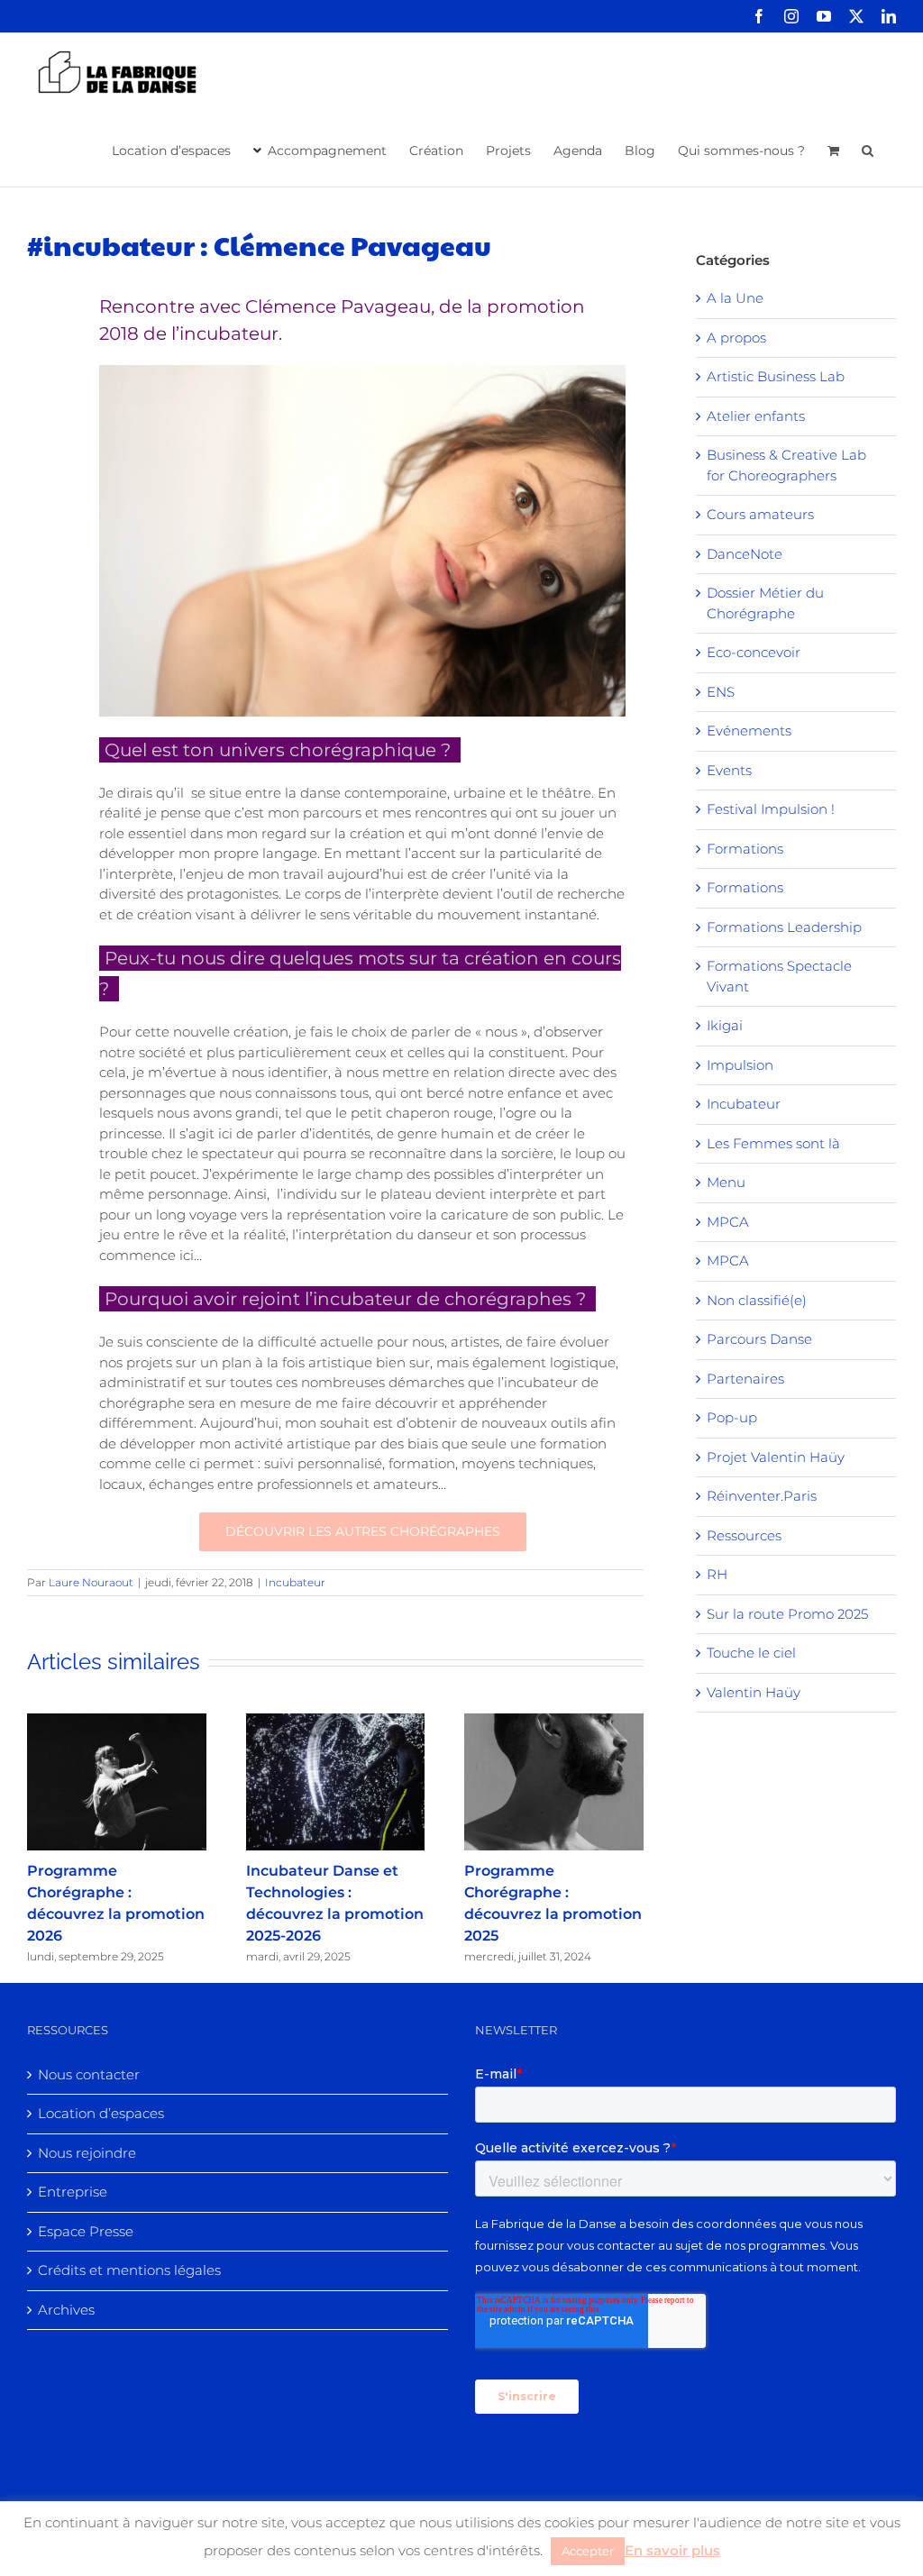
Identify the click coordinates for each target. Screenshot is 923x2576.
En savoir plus (672, 2550)
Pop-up (732, 1417)
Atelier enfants (756, 416)
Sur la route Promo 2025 (787, 1614)
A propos (736, 338)
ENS (721, 692)
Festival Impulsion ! (771, 809)
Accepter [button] (588, 2551)
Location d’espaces (101, 2113)
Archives (66, 2310)
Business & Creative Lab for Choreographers (786, 465)
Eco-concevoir (754, 652)
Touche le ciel (751, 1653)
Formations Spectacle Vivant (779, 976)
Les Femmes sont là (773, 1143)
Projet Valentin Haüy (776, 1457)
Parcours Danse (759, 1339)
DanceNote (745, 554)
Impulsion (740, 1065)
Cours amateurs (760, 514)
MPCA (728, 1222)
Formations (745, 849)
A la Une (735, 298)
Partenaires (745, 1379)
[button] (868, 149)
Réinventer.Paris (762, 1496)
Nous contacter (89, 2074)
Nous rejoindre (87, 2153)
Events (729, 770)
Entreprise (73, 2192)
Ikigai (725, 1025)
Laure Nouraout (91, 1582)
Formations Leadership (784, 927)
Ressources (744, 1535)
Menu (726, 1182)
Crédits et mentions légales (129, 2270)
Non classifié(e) (757, 1300)
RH (717, 1574)
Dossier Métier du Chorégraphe (765, 603)
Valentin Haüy (754, 1692)
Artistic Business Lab (776, 376)
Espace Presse (86, 2231)
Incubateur (295, 1582)
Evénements (749, 731)
